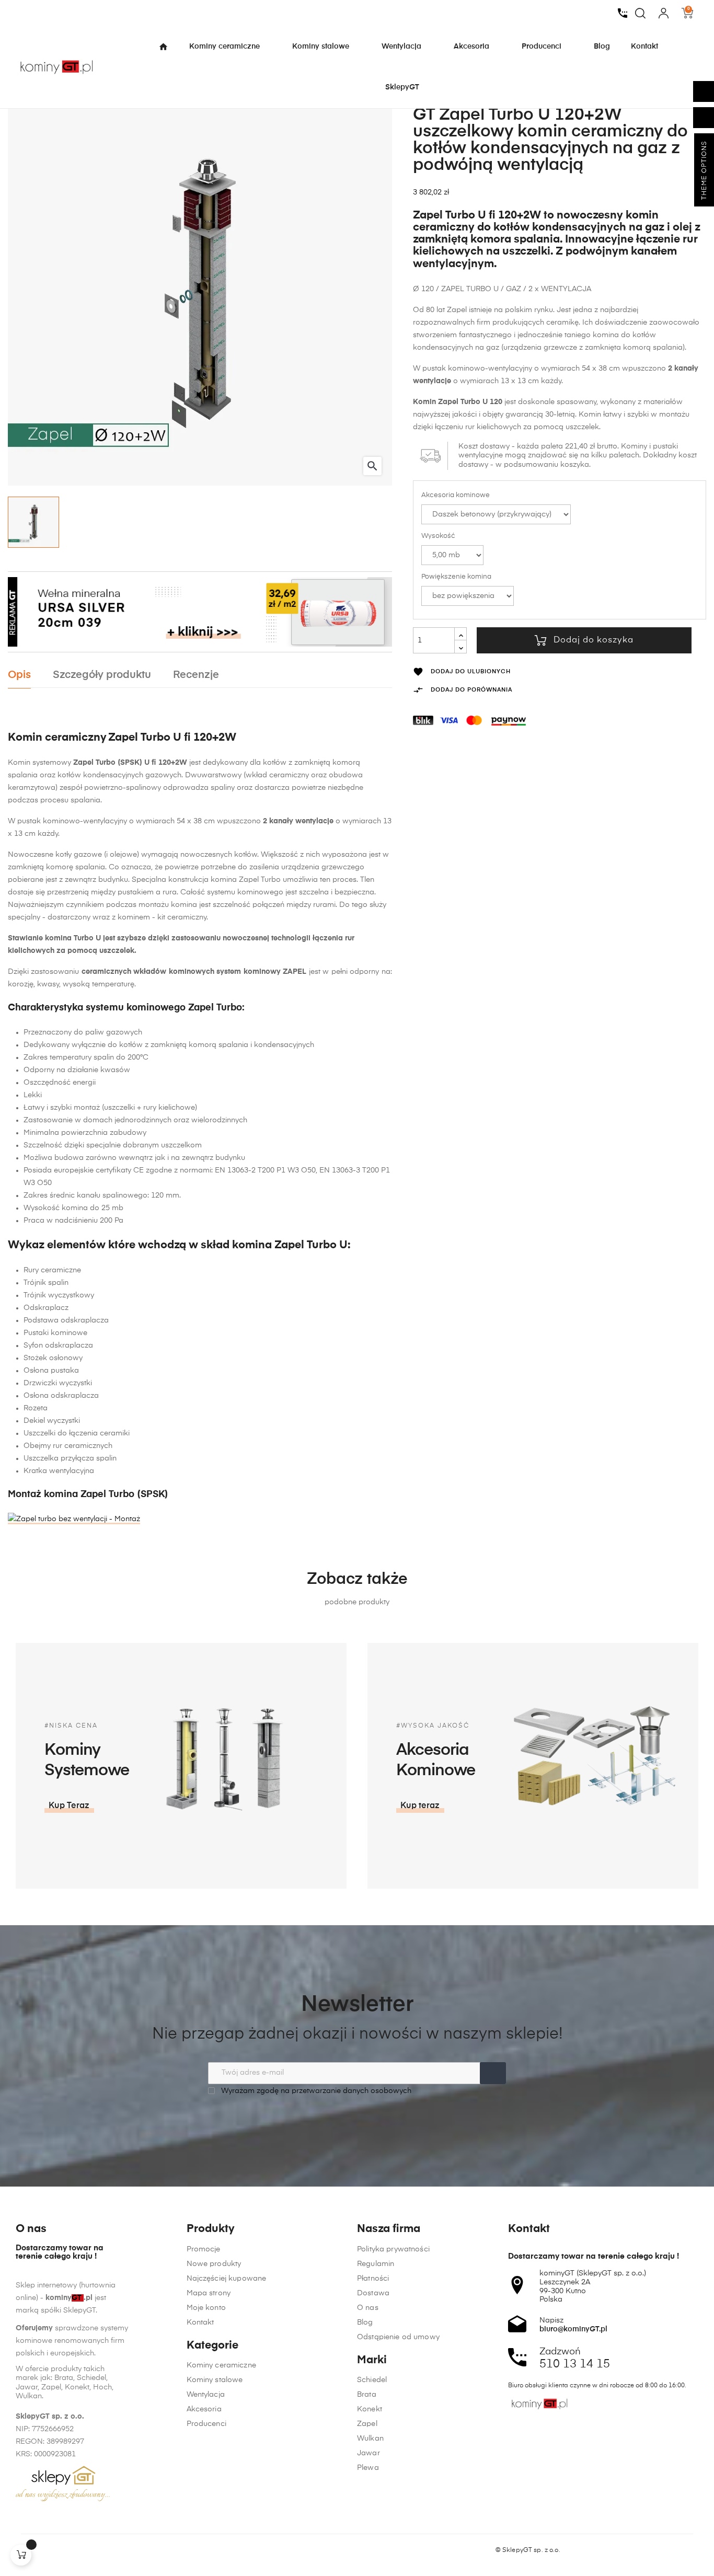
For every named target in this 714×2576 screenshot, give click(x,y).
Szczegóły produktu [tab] (102, 675)
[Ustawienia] (664, 13)
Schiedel (372, 2380)
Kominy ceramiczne (221, 2365)
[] (21, 2555)
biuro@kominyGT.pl (573, 2329)
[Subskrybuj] (493, 2073)
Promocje (204, 2249)
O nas (368, 2308)
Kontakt (200, 2322)
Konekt (370, 2409)
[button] (69, 1806)
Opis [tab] (19, 675)
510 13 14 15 (575, 2364)
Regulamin (376, 2264)
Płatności (373, 2279)
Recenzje (196, 675)
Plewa (368, 2468)
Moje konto (206, 2308)
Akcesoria (204, 2409)
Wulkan (370, 2439)
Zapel (367, 2424)
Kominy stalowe (215, 2380)
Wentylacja (206, 2395)
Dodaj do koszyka (594, 640)
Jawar (368, 2453)
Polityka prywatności (393, 2249)
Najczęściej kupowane (227, 2279)
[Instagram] (40, 2550)
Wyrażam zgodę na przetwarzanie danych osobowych (315, 2091)
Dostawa (373, 2293)
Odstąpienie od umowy (398, 2337)
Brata (367, 2395)
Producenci (206, 2424)
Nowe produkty (214, 2264)
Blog (365, 2322)
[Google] (60, 2550)
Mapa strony (209, 2293)
